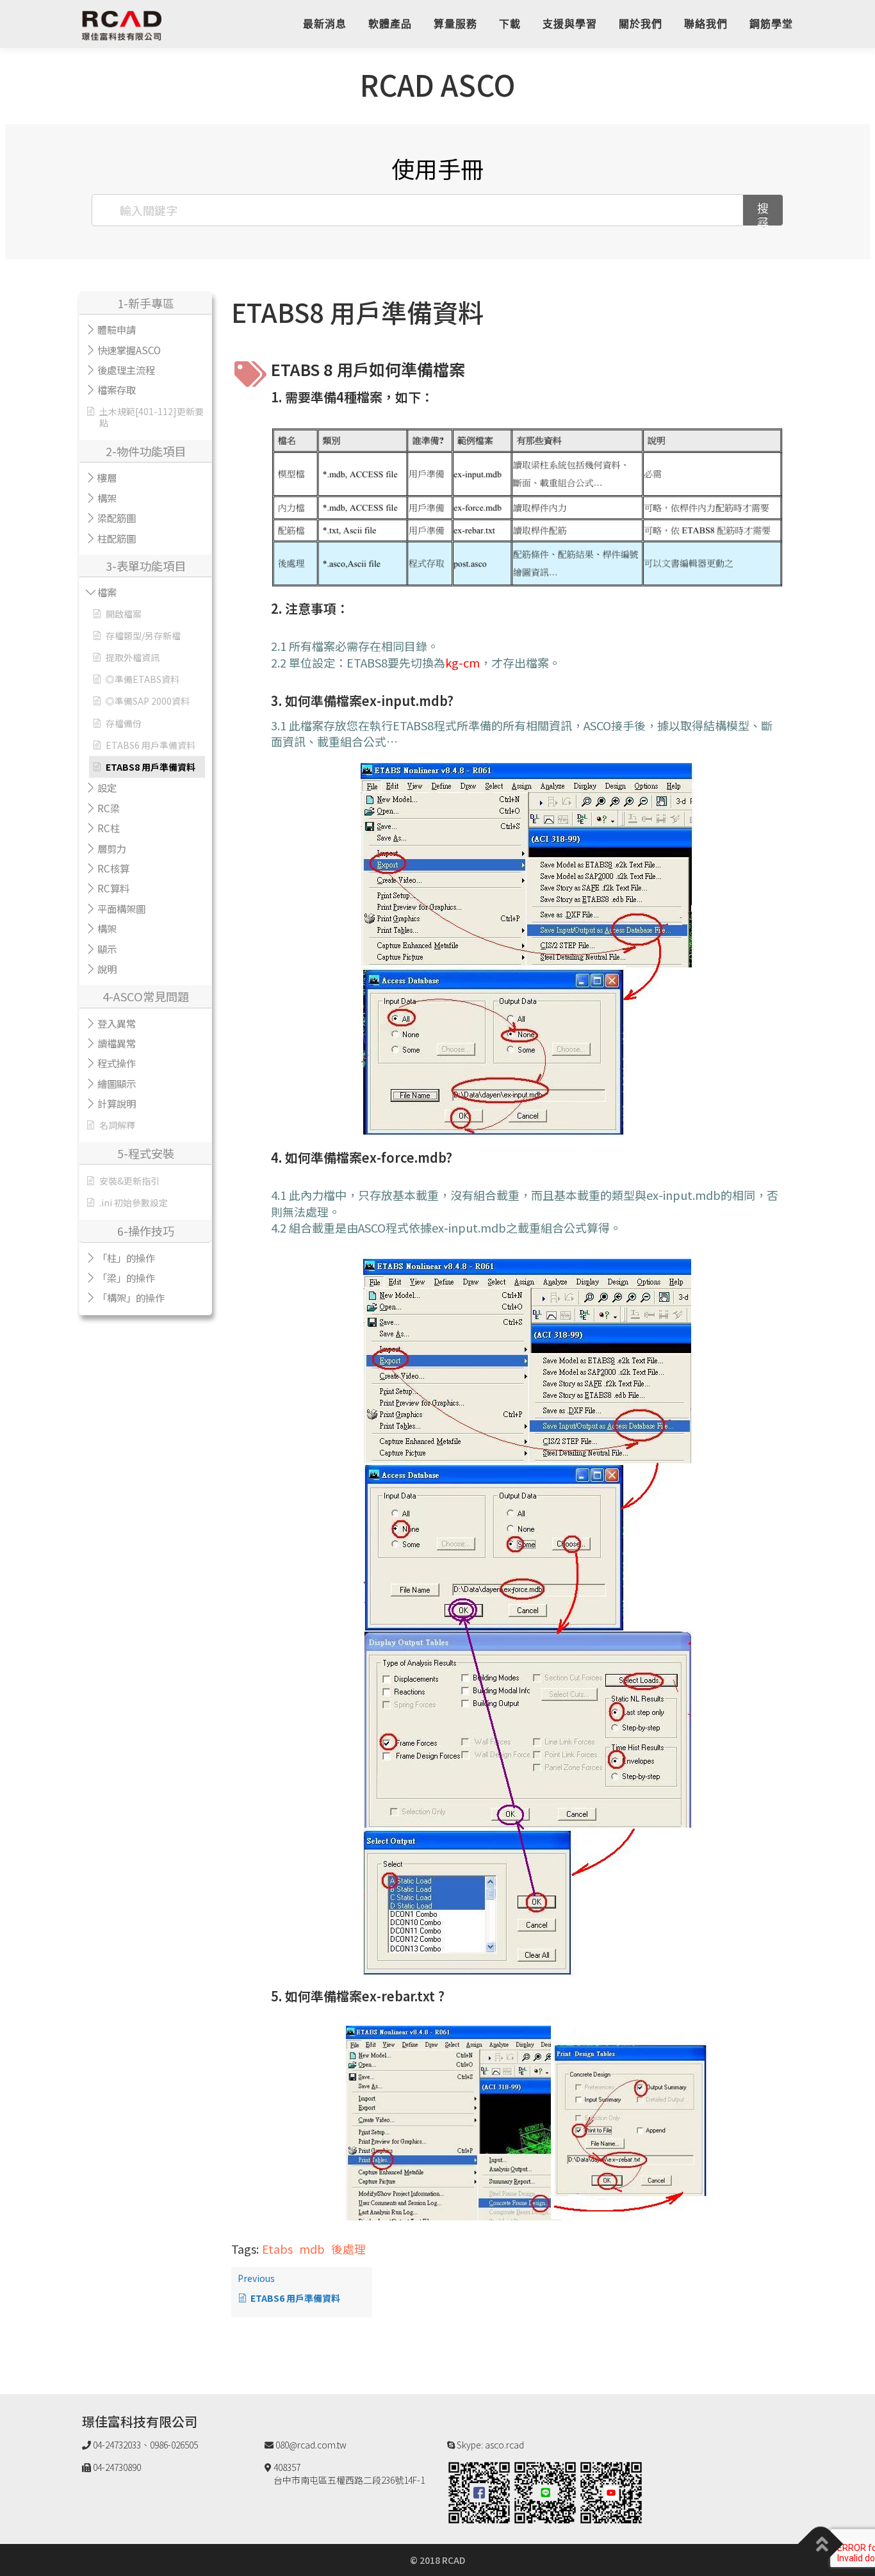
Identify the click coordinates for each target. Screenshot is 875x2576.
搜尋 (763, 213)
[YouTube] (611, 2491)
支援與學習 (570, 24)
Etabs (277, 2249)
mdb (312, 2249)
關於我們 (641, 24)
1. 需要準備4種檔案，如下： (352, 397)
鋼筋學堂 (771, 24)
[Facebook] (479, 2491)
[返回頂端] (821, 2544)
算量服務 (455, 24)
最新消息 (325, 24)
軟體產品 (390, 24)
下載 (510, 24)
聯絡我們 (706, 24)
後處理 (348, 2249)
